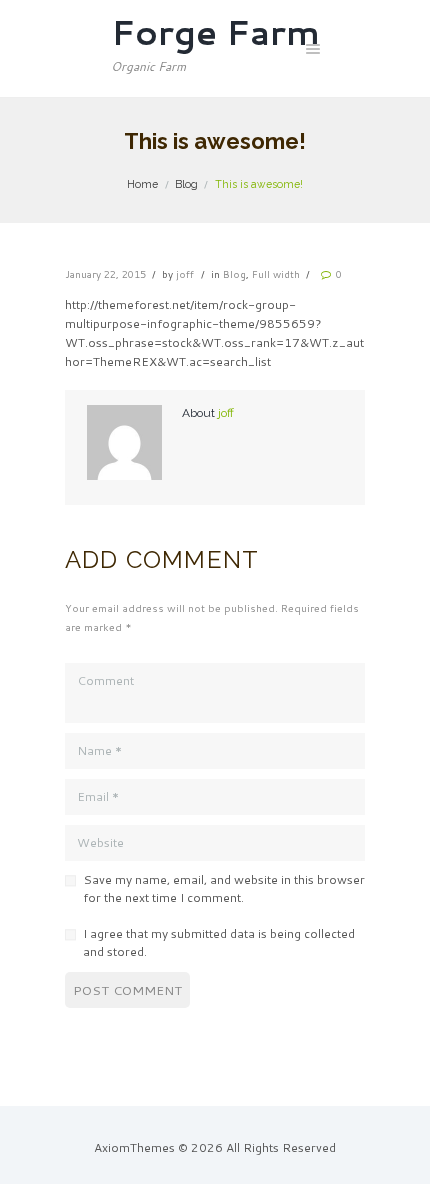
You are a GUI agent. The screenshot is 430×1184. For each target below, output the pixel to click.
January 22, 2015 (105, 274)
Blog (186, 184)
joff (185, 274)
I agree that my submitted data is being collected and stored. (219, 942)
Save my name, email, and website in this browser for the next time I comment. (224, 888)
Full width (276, 274)
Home (142, 184)
